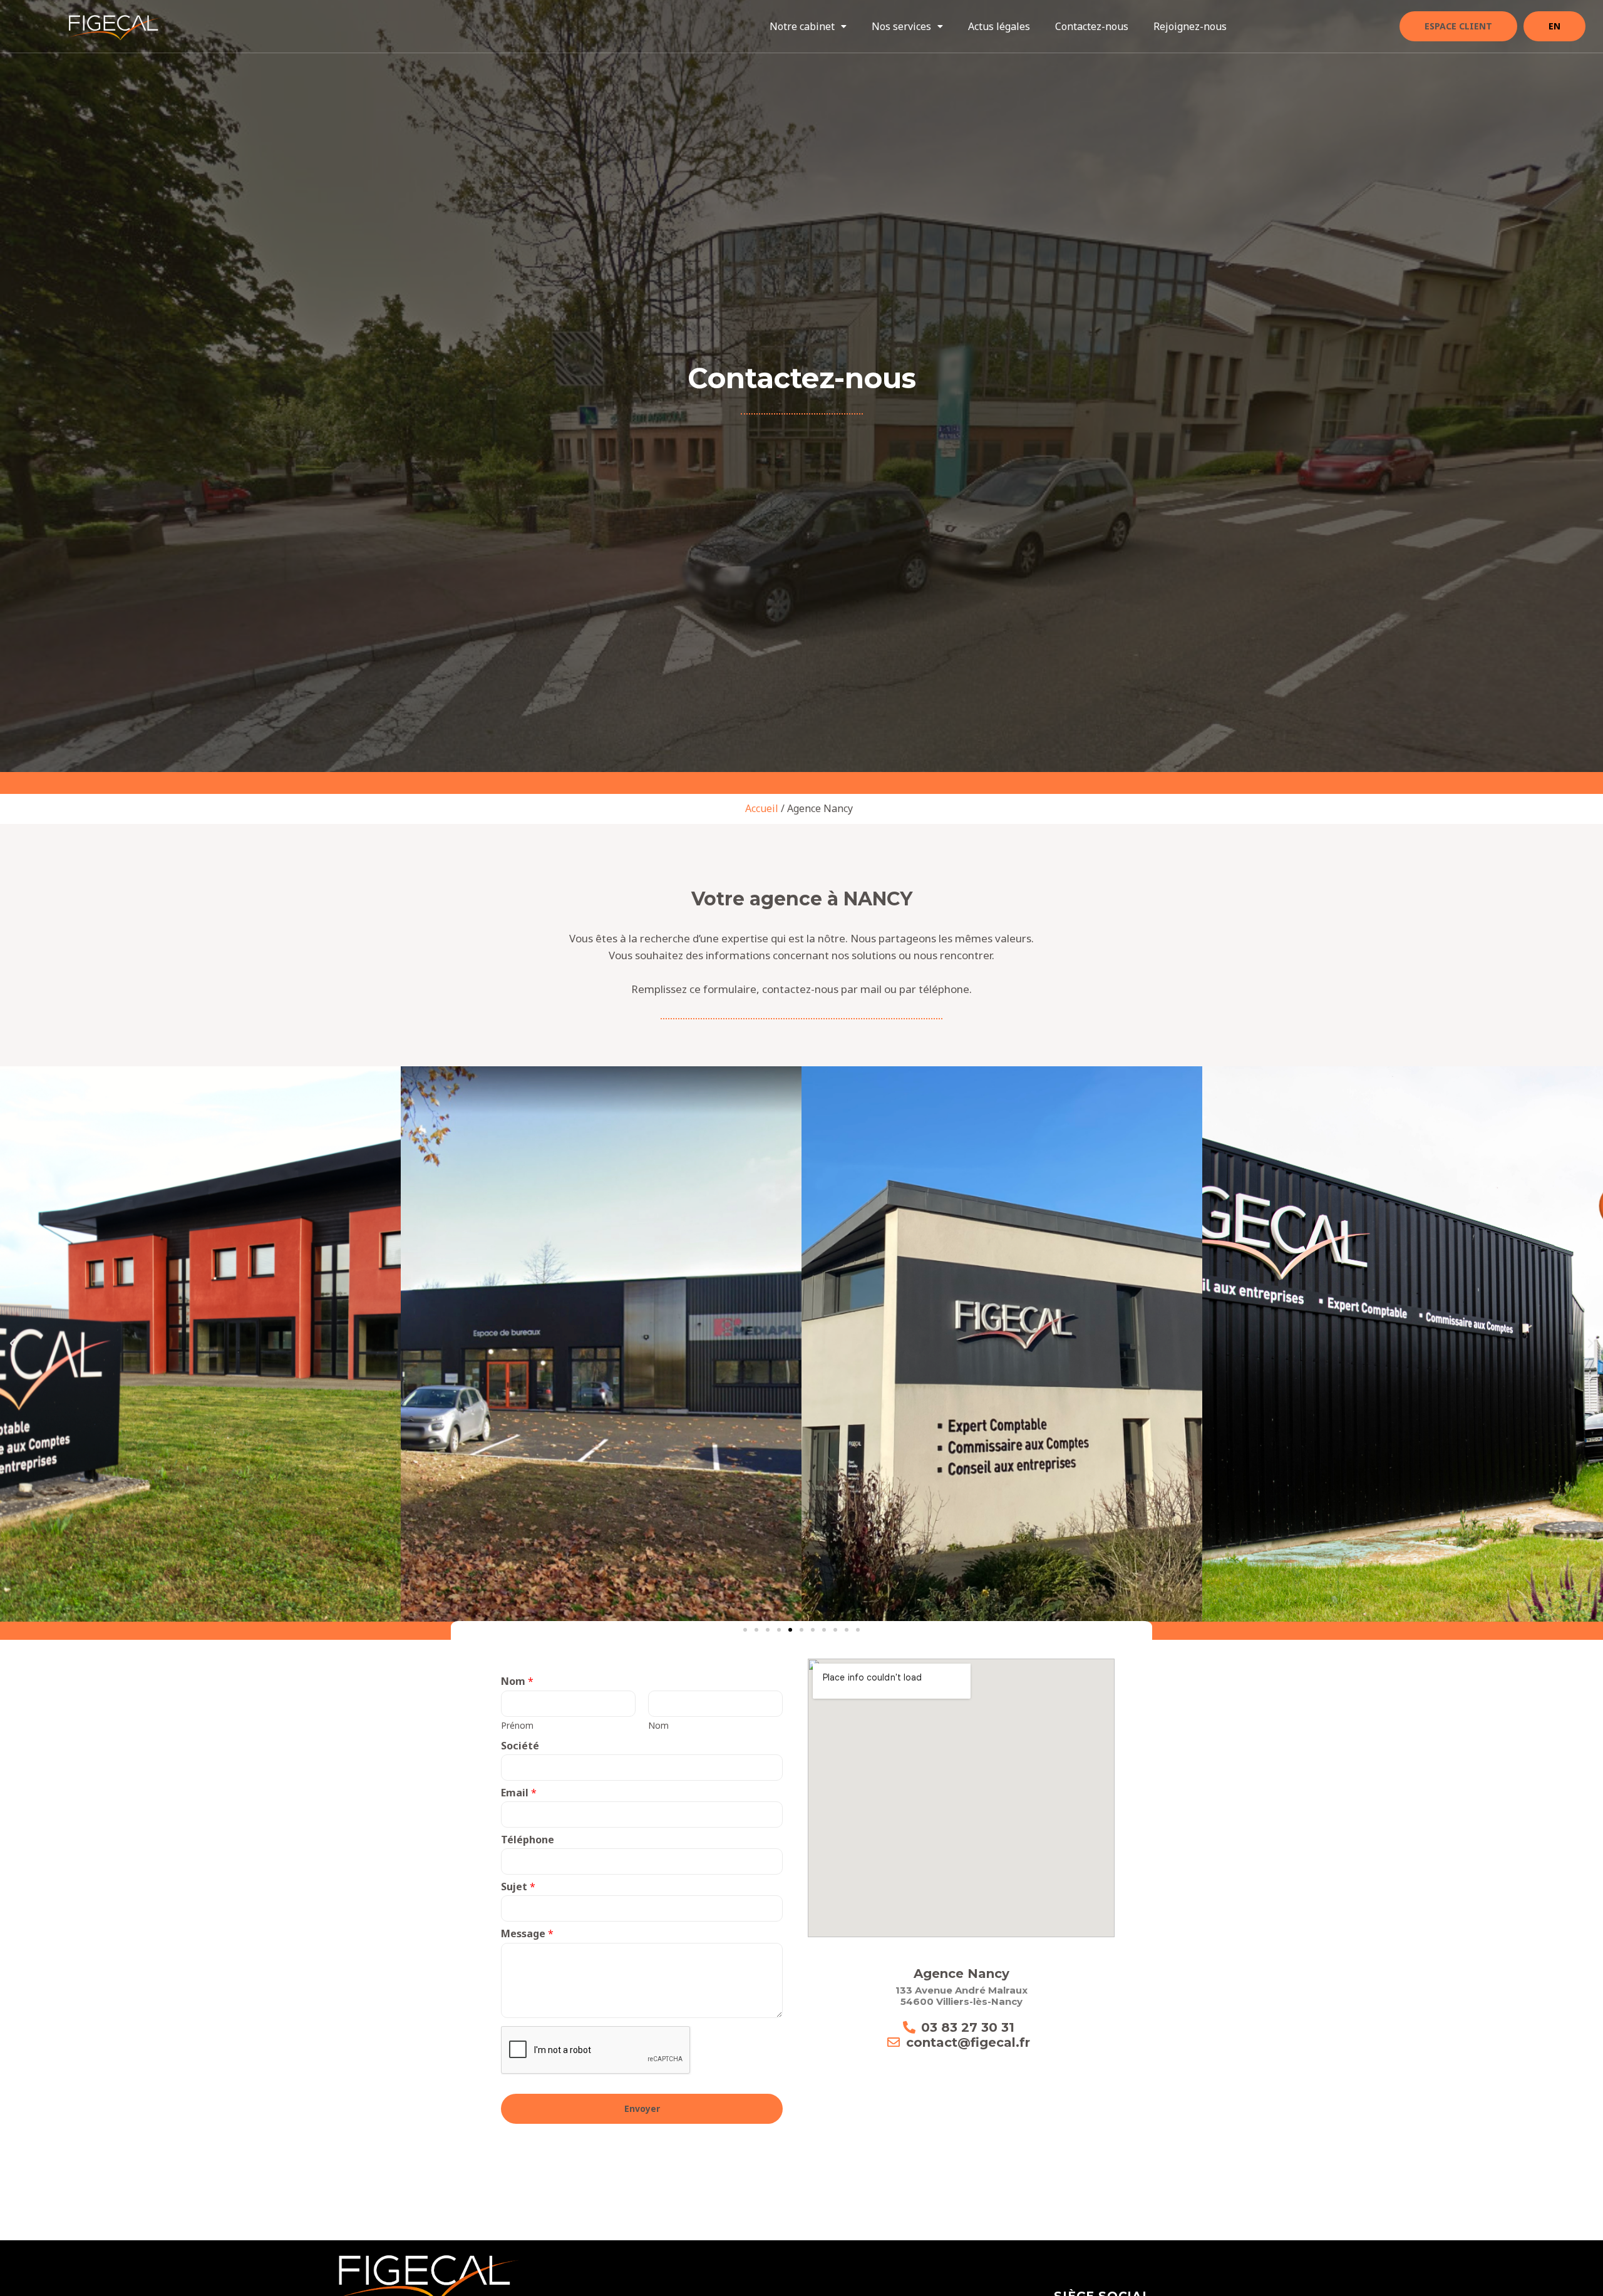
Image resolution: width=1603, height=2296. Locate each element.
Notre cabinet (802, 26)
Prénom (517, 1725)
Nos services (901, 26)
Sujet (518, 1887)
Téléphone (528, 1840)
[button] (808, 26)
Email (519, 1793)
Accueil (762, 808)
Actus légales (999, 26)
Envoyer (642, 2108)
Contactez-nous (1092, 26)
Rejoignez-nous (1190, 26)
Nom (517, 1681)
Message (527, 1933)
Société (520, 1746)
